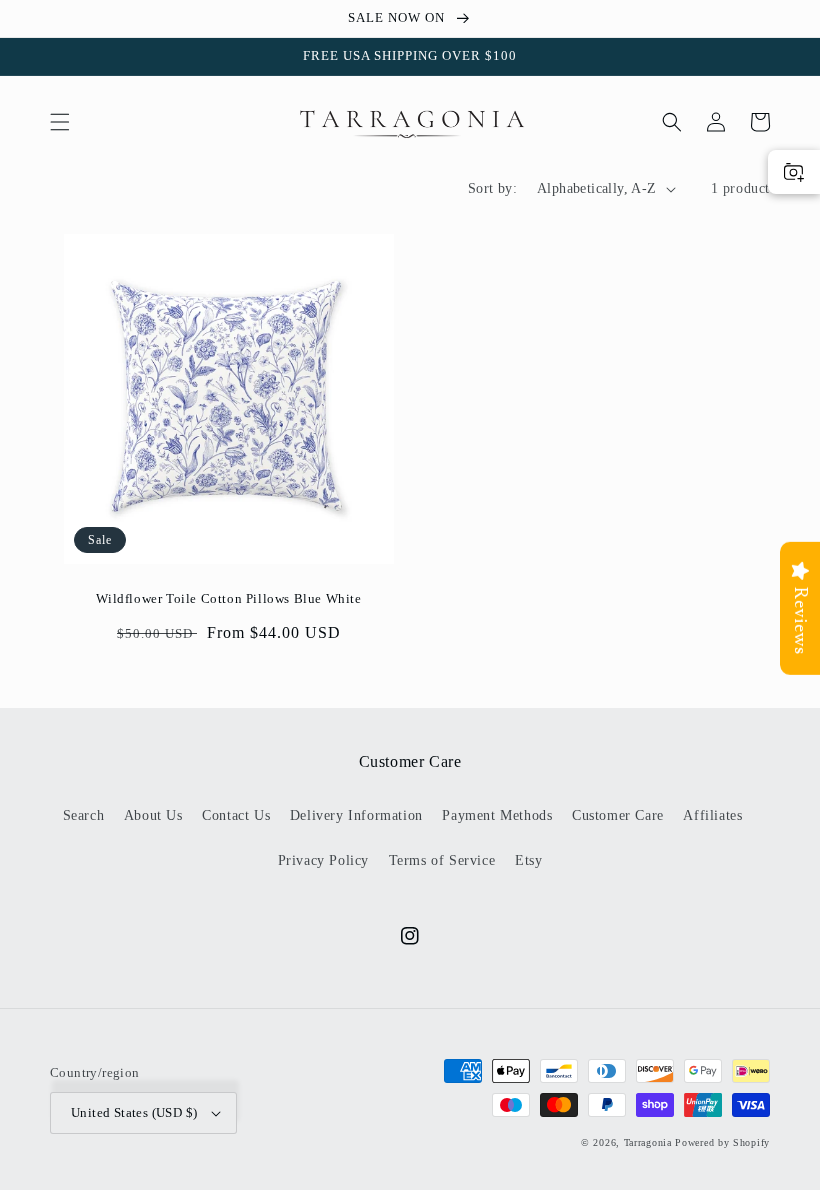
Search (84, 815)
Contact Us (236, 815)
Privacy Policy (323, 860)
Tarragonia (648, 1142)
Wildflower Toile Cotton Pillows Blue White (228, 598)
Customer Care (618, 815)
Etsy (528, 860)
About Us (153, 815)
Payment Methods (497, 815)
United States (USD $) (134, 1112)
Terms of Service (442, 860)
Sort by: (492, 188)
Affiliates (712, 815)
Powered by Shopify (722, 1142)
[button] (60, 122)
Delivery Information (356, 815)
